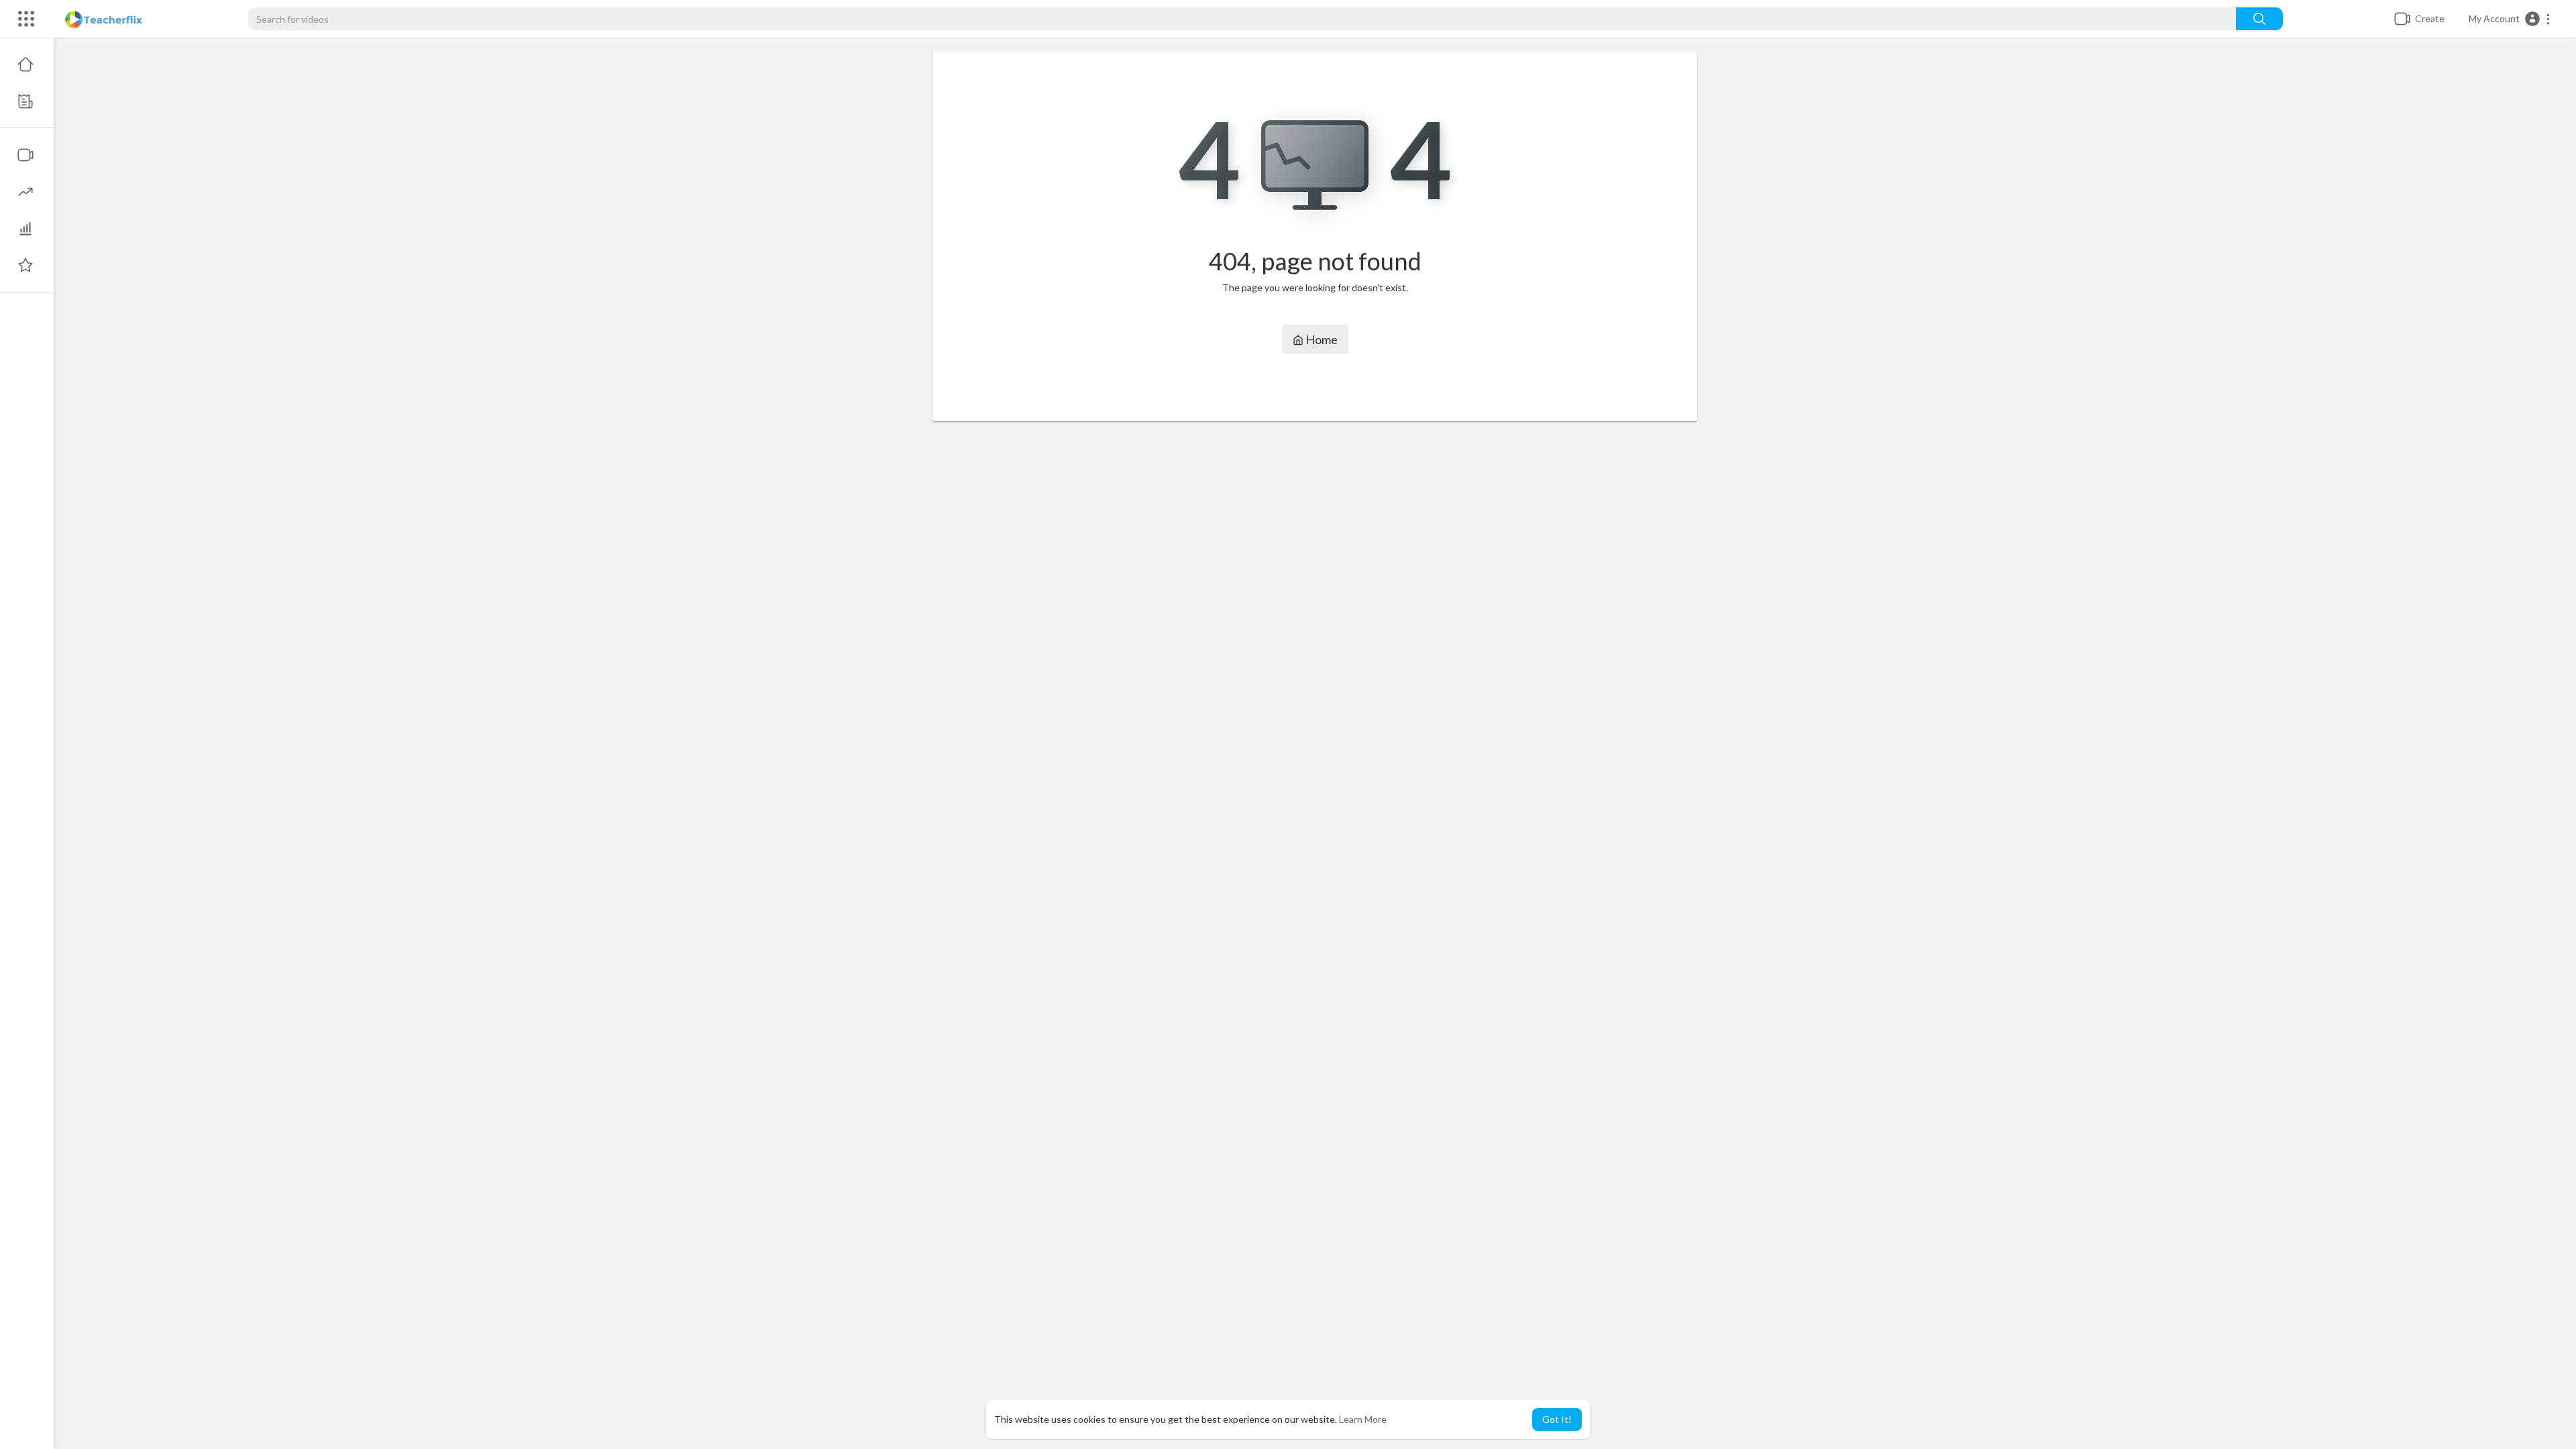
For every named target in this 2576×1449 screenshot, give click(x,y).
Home (1321, 339)
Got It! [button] (1557, 1419)
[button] (2510, 19)
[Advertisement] (1315, 659)
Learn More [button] (1363, 1419)
